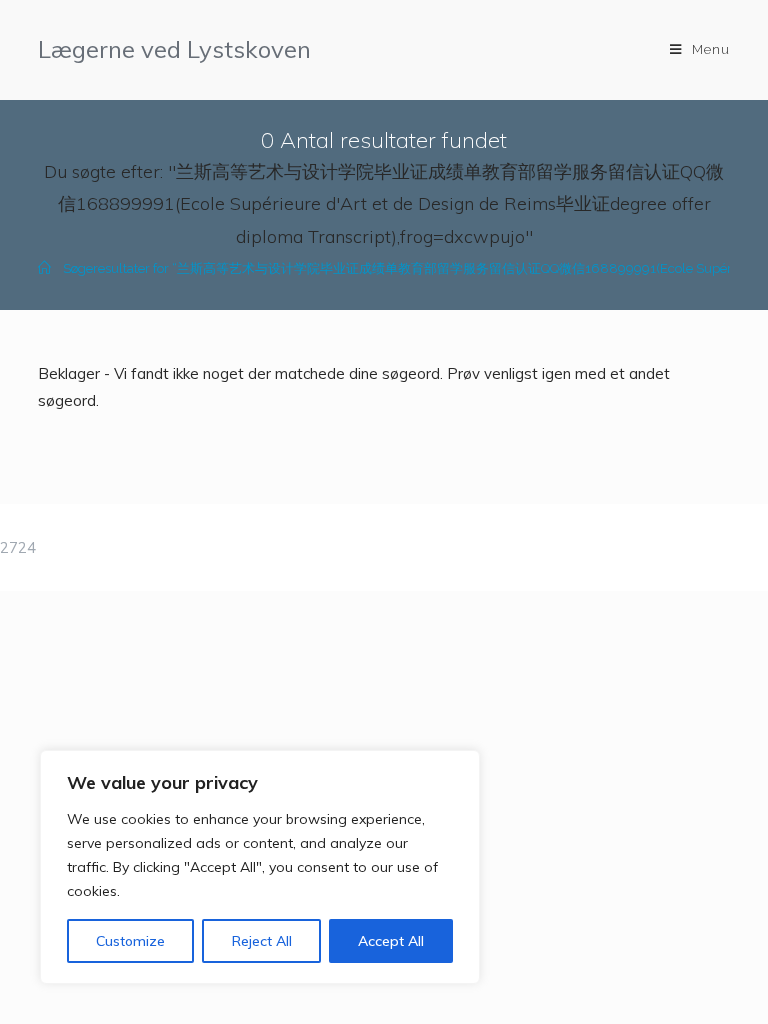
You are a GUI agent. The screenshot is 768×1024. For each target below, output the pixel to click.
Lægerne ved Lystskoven (174, 49)
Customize (130, 941)
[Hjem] (44, 268)
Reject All (262, 941)
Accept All (391, 941)
